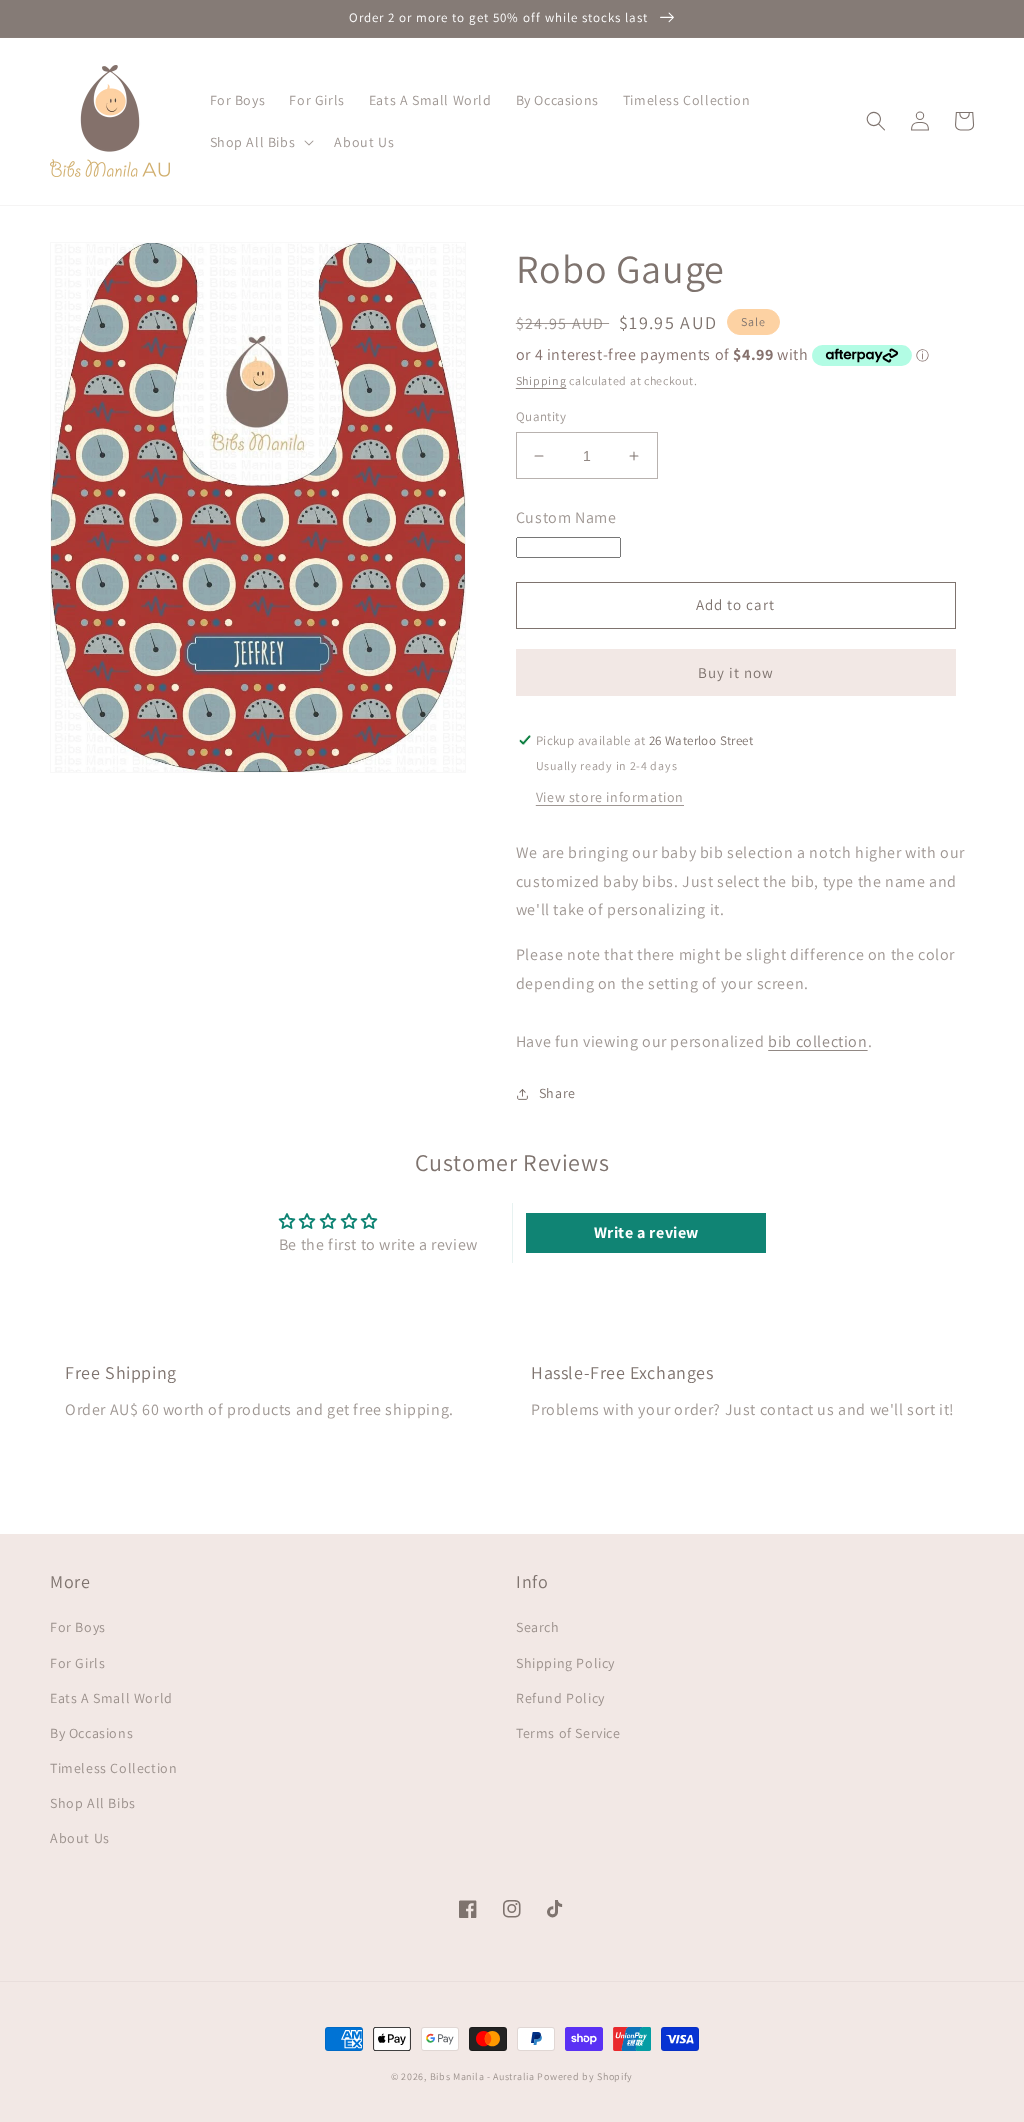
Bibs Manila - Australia (482, 2076)
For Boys (78, 1627)
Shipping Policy (565, 1663)
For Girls (77, 1663)
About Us (80, 1838)
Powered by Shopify (585, 2076)
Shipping (541, 380)
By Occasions (91, 1733)
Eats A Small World (111, 1698)
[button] (260, 142)
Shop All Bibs (93, 1803)
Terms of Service (568, 1733)
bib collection (817, 1041)
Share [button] (557, 1093)
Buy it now (736, 672)
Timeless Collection (113, 1768)
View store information (610, 797)
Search (538, 1627)
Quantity (541, 416)
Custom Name (566, 517)
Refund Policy (560, 1698)
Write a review (646, 1232)
